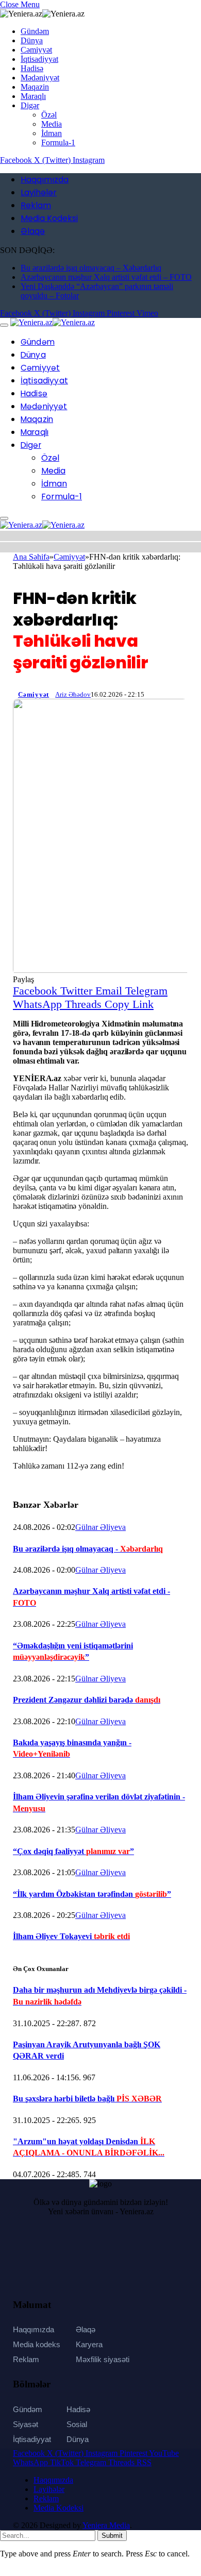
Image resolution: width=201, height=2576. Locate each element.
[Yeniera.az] (53, 322)
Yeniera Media (106, 2525)
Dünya (32, 40)
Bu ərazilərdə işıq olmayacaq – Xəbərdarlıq (91, 268)
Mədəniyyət (40, 78)
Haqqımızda (45, 180)
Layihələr (39, 192)
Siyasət (26, 2424)
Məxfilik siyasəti (103, 2359)
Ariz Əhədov (73, 694)
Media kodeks (37, 2344)
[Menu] (4, 325)
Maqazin (35, 87)
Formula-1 (58, 142)
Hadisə (32, 68)
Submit (112, 2536)
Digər (30, 105)
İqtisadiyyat (39, 59)
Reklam (36, 205)
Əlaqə (33, 231)
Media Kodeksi (49, 218)
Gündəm (35, 31)
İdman (52, 133)
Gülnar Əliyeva (100, 1527)
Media (52, 124)
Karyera (89, 2344)
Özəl (49, 115)
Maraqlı (33, 96)
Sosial (77, 2424)
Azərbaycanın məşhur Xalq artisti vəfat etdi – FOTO (106, 277)
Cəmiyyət (36, 50)
